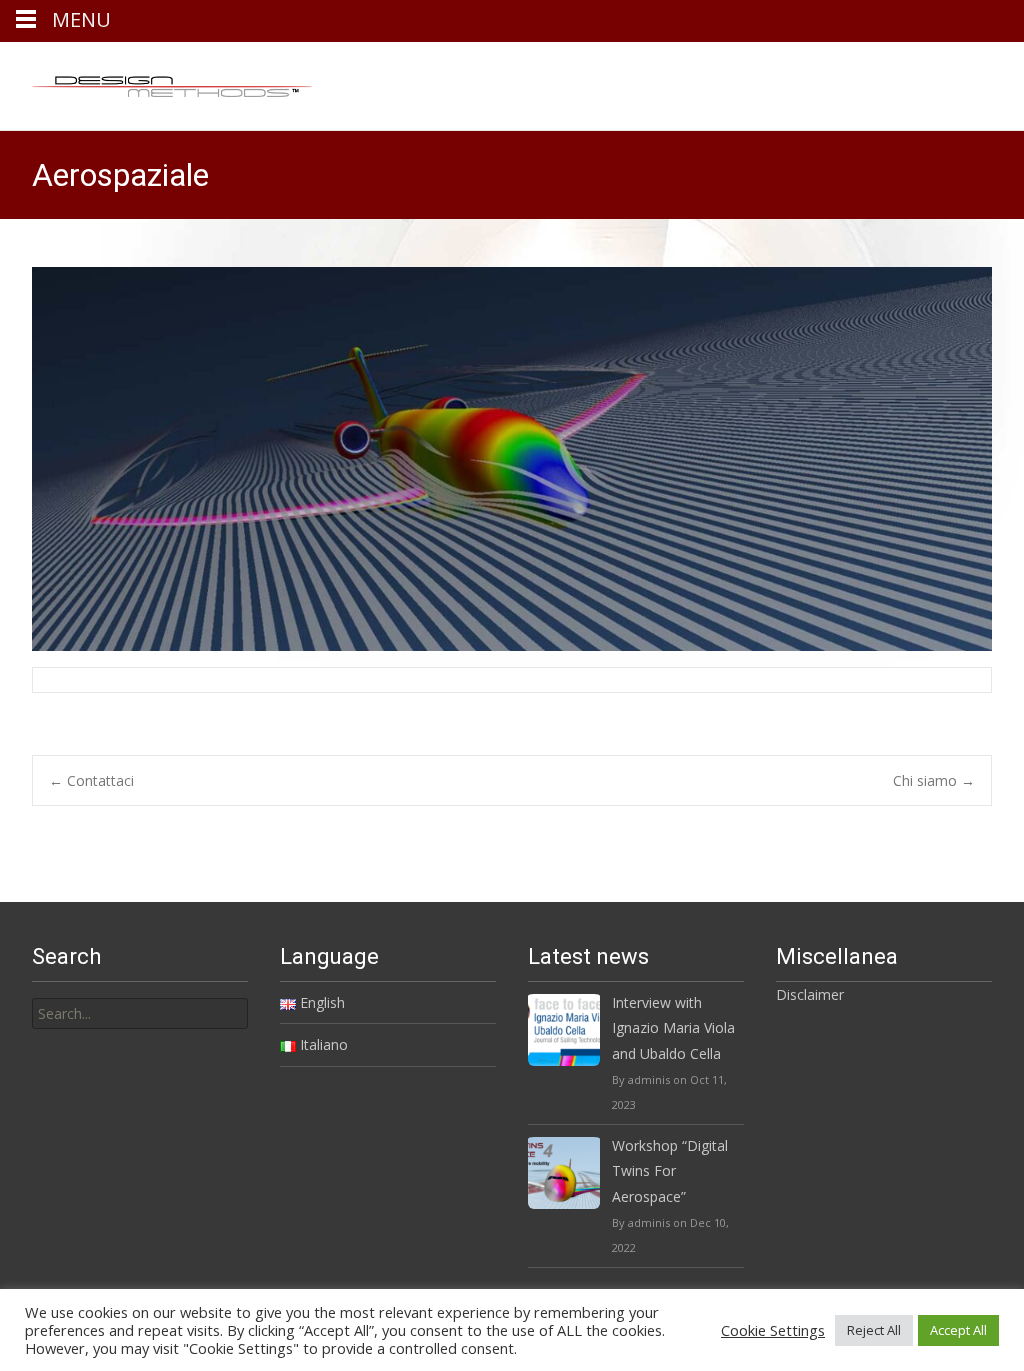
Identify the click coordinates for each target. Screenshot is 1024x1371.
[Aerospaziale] (512, 459)
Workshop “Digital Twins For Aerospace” (670, 1170)
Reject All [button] (874, 1330)
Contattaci (91, 780)
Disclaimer (810, 994)
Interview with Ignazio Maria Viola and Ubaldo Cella (673, 1027)
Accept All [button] (958, 1330)
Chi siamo (934, 780)
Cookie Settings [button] (773, 1330)
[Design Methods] (156, 82)
